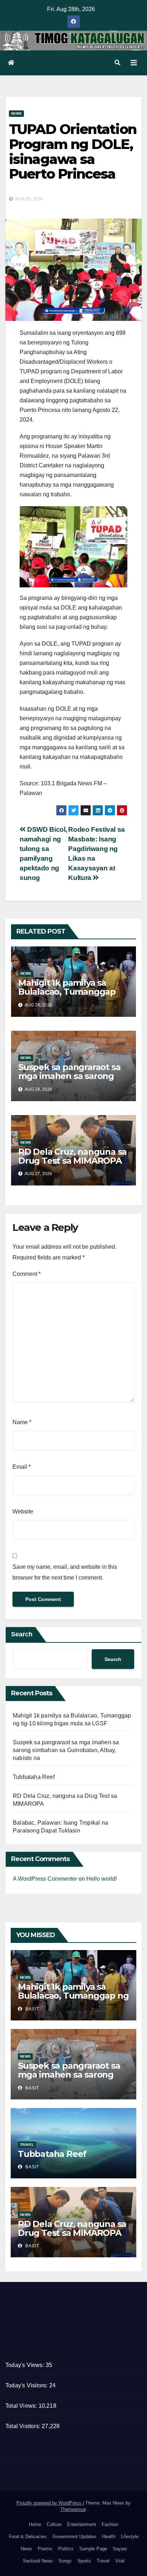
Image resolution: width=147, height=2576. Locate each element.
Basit (32, 2009)
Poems (45, 2549)
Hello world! (102, 1879)
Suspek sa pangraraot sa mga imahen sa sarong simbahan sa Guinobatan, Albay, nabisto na (71, 1080)
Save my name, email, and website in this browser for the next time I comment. (65, 1572)
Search (22, 1634)
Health (109, 2537)
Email (22, 1467)
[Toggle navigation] (134, 63)
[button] (117, 63)
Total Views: (22, 2406)
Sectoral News (38, 2561)
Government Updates (74, 2537)
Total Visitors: (24, 2426)
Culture (54, 2524)
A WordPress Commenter (45, 1879)
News (16, 113)
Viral (120, 2561)
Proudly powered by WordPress (50, 2503)
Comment (27, 1274)
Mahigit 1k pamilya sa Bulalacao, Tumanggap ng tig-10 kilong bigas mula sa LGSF (67, 996)
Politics (66, 2549)
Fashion (110, 2524)
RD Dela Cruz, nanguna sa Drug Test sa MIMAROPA (72, 1156)
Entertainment (82, 2524)
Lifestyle (130, 2537)
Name (22, 1422)
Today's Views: (26, 2365)
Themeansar (73, 2509)
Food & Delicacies (28, 2537)
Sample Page (93, 2549)
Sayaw (120, 2549)
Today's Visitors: (27, 2385)
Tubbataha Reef (34, 1777)
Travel (27, 2145)
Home (35, 2524)
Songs (65, 2561)
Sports (84, 2561)
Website (23, 1511)
